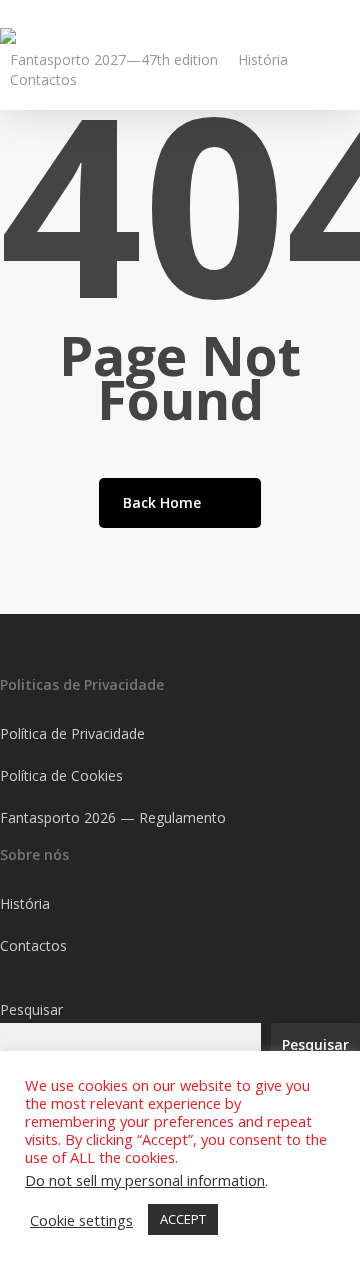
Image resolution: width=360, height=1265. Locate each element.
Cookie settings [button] (81, 1220)
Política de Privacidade (72, 733)
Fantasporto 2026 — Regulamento (113, 817)
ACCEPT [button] (183, 1219)
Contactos (43, 79)
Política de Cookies (61, 775)
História (263, 59)
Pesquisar (31, 1009)
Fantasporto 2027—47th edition (114, 59)
